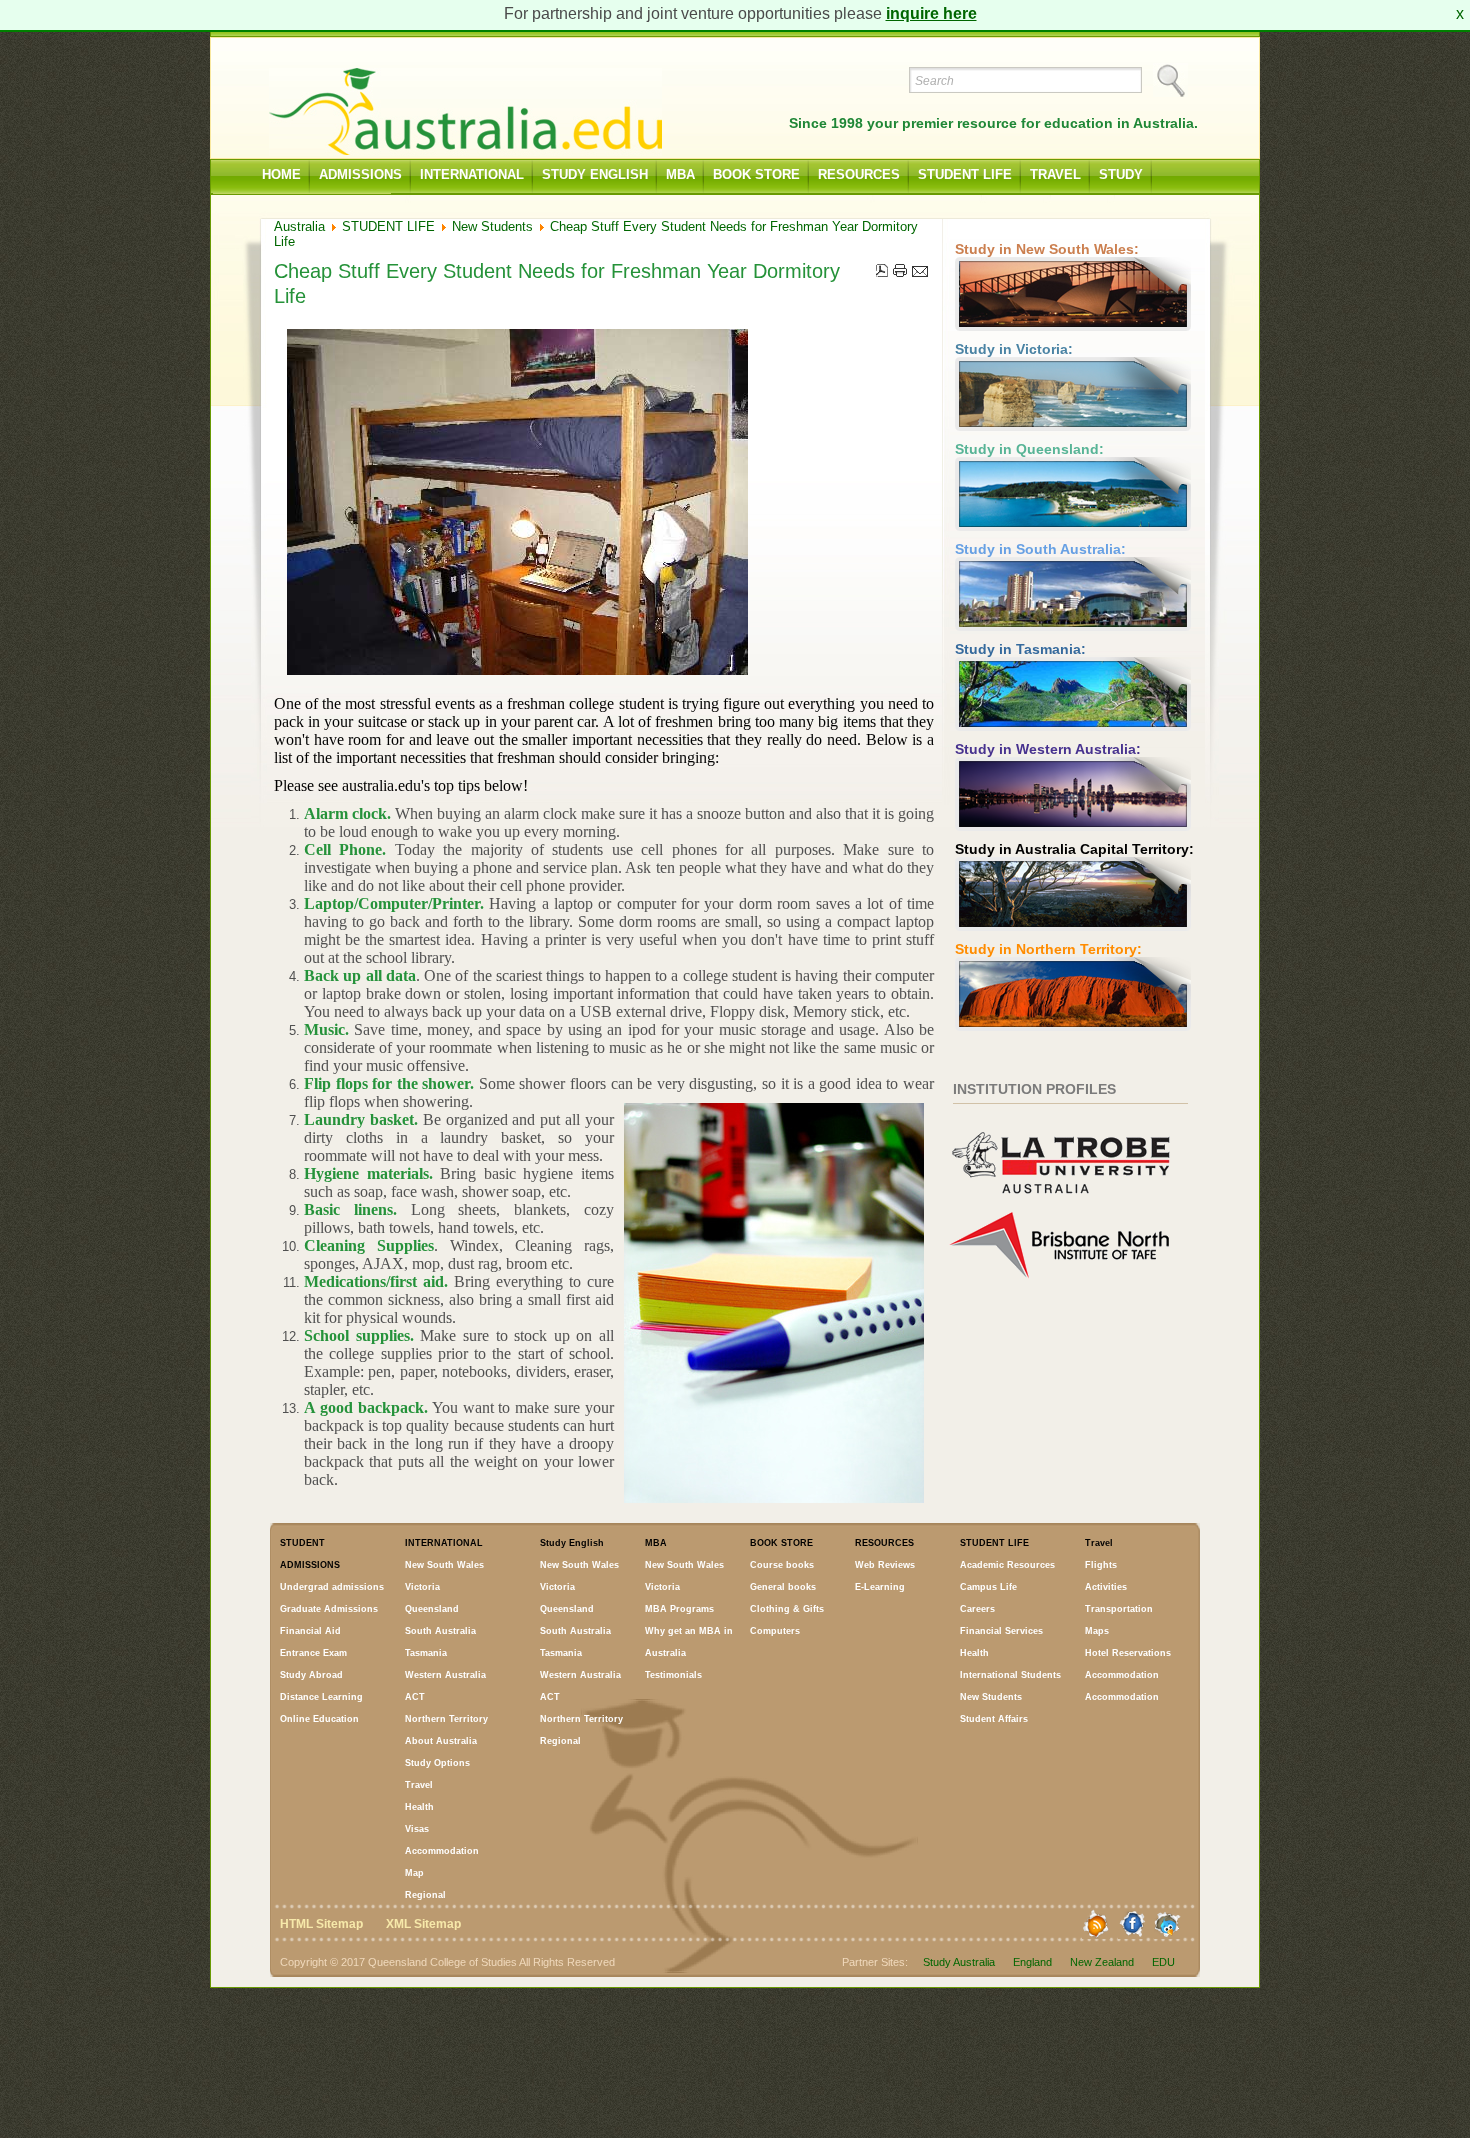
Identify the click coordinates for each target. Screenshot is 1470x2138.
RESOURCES (859, 174)
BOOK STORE (756, 174)
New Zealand (1102, 1962)
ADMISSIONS (360, 174)
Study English (595, 174)
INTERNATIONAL (472, 174)
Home (281, 174)
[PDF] (882, 271)
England (1032, 1962)
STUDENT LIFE (965, 174)
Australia (299, 226)
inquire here (931, 13)
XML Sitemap (423, 1924)
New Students (492, 226)
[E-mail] (920, 271)
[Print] (900, 271)
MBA (680, 174)
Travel (1055, 174)
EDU (1163, 1962)
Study (1121, 174)
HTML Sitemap (321, 1924)
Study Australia (959, 1962)
